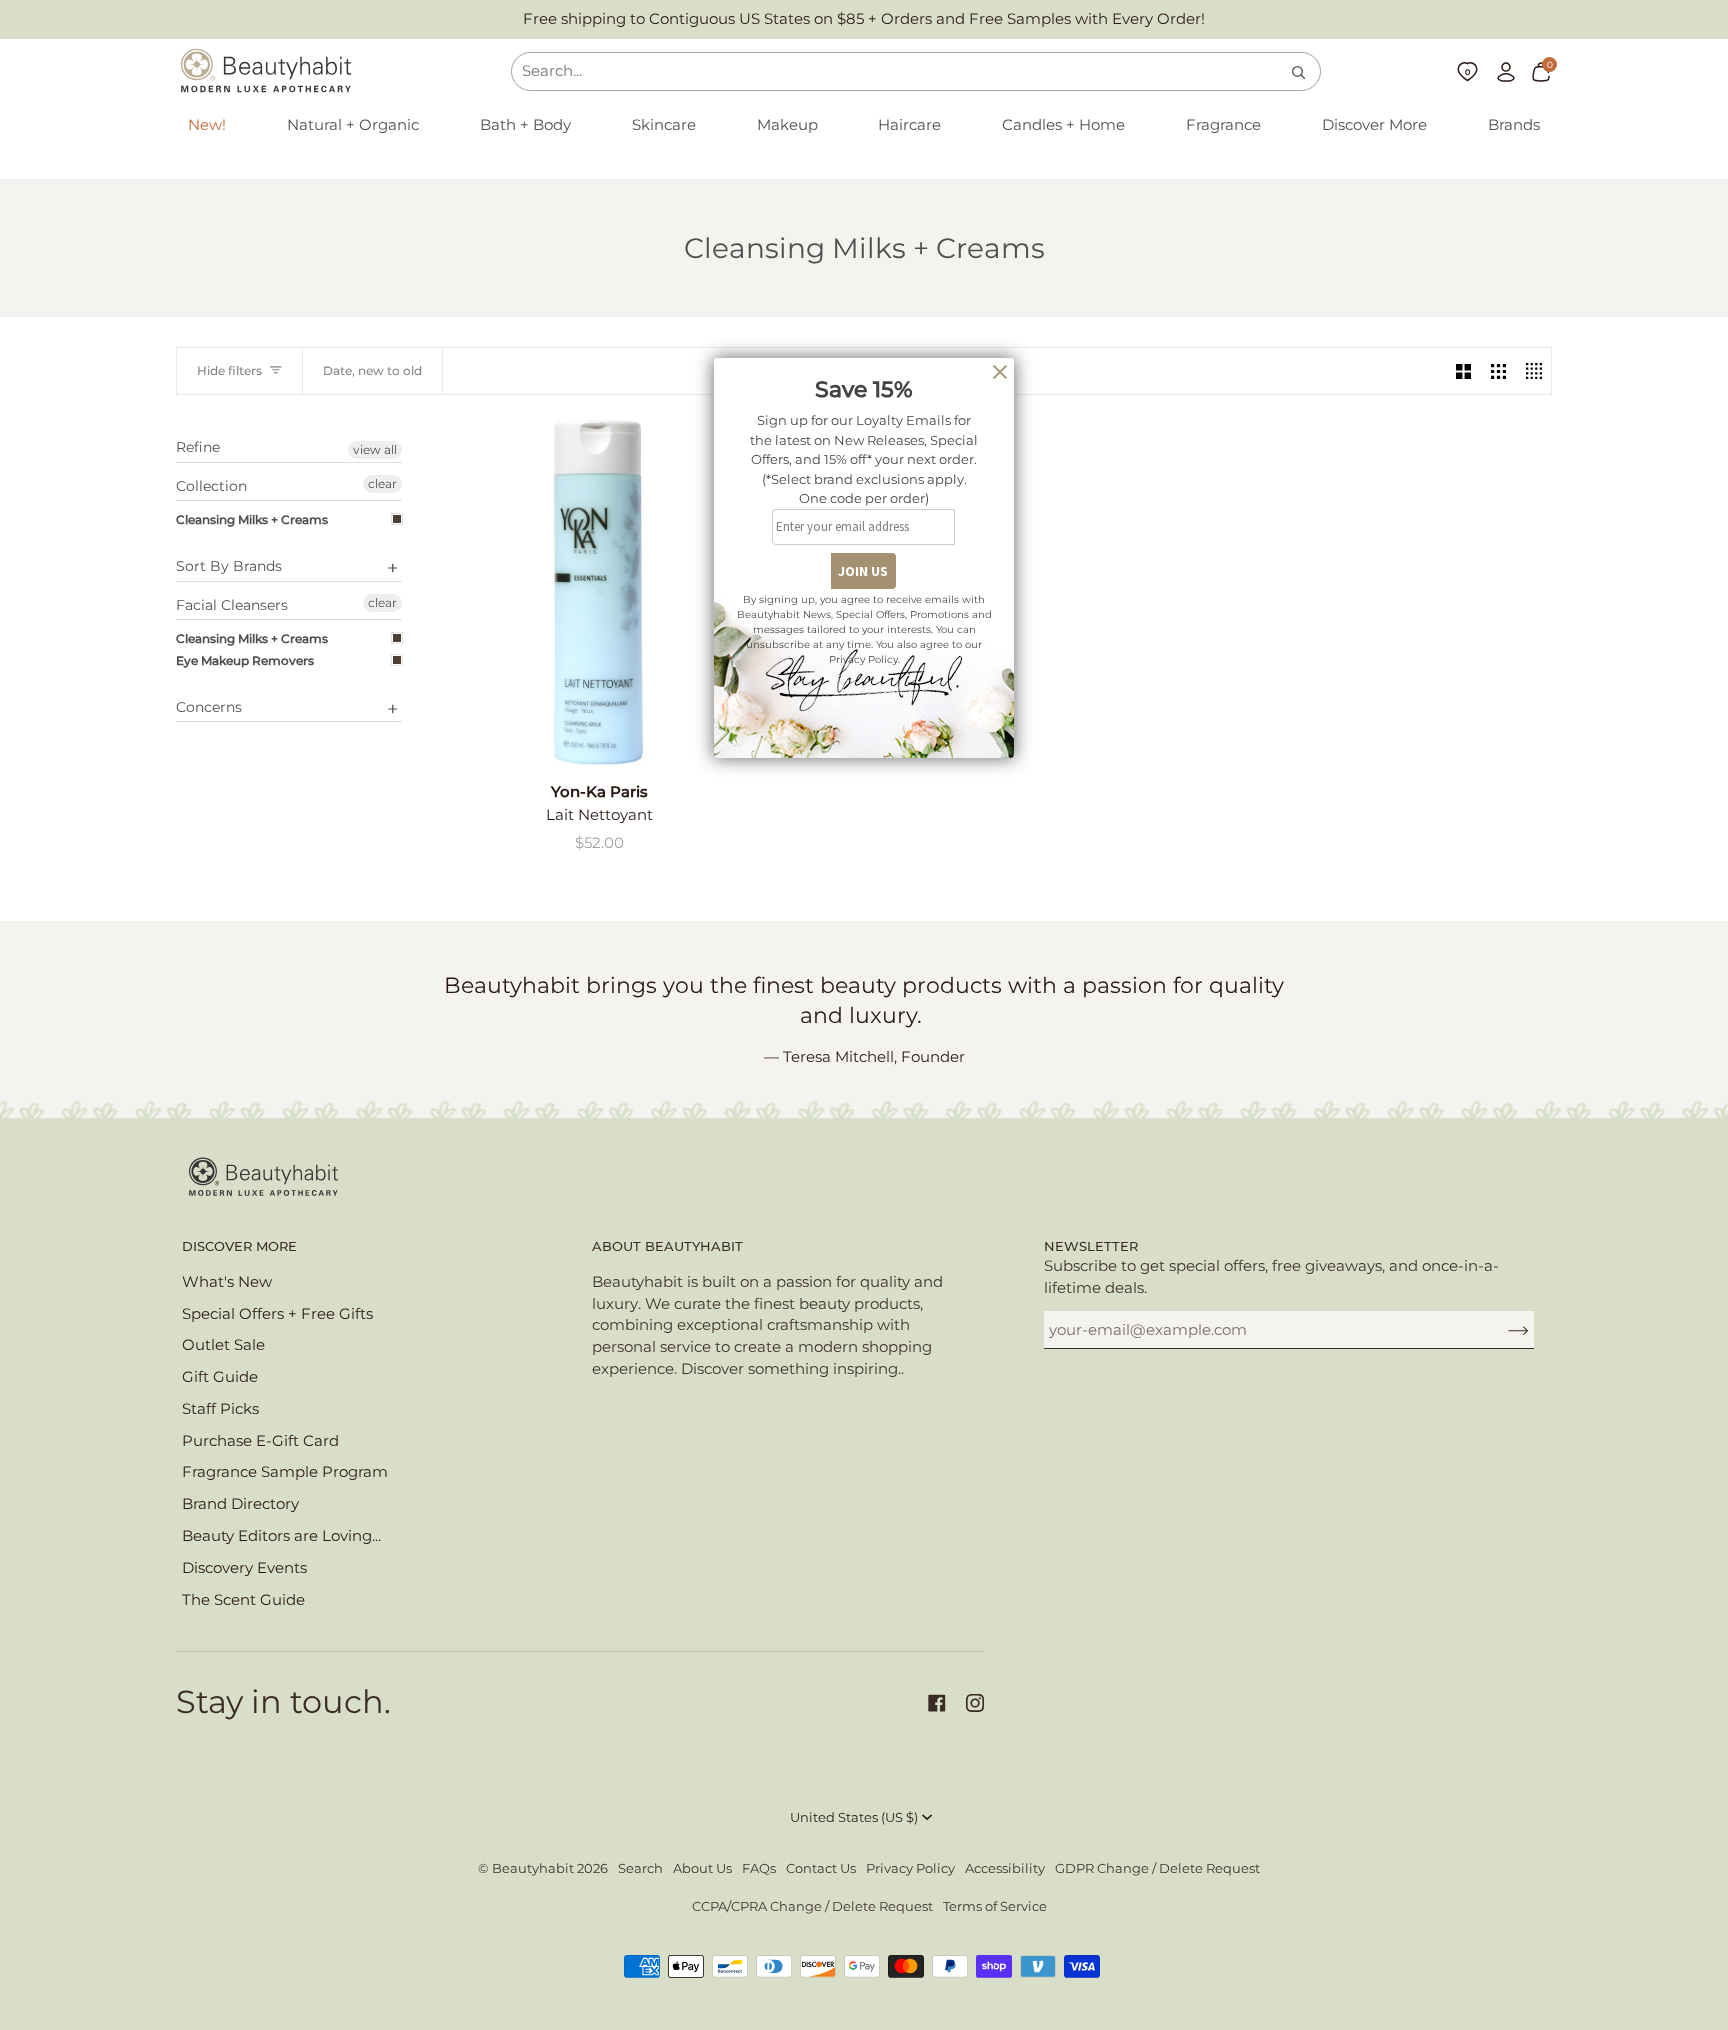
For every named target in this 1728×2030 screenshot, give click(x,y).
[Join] (1502, 1330)
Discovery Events (244, 1568)
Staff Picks (220, 1409)
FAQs (759, 1868)
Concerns (209, 707)
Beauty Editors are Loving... (281, 1536)
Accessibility (1005, 1868)
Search (640, 1868)
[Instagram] (975, 1703)
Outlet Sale (223, 1345)
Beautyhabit (533, 1868)
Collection (211, 486)
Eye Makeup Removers (245, 660)
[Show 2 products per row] (1463, 371)
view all (375, 449)
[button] (353, 126)
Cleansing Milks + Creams (252, 519)
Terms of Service (995, 1906)
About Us (702, 1868)
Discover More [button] (239, 1246)
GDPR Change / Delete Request (1157, 1868)
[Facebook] (937, 1703)
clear (382, 483)
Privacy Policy (910, 1868)
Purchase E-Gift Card (260, 1441)
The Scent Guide (243, 1600)
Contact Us (821, 1868)
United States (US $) (854, 1817)
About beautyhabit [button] (667, 1246)
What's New (227, 1282)
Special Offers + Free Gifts (277, 1314)
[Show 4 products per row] (1533, 371)
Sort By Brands (229, 566)
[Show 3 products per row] (1498, 371)
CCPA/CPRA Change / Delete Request (812, 1906)
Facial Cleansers (232, 605)
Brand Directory (240, 1504)
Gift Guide (220, 1377)
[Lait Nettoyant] (599, 592)
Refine (198, 447)
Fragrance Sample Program (285, 1472)
